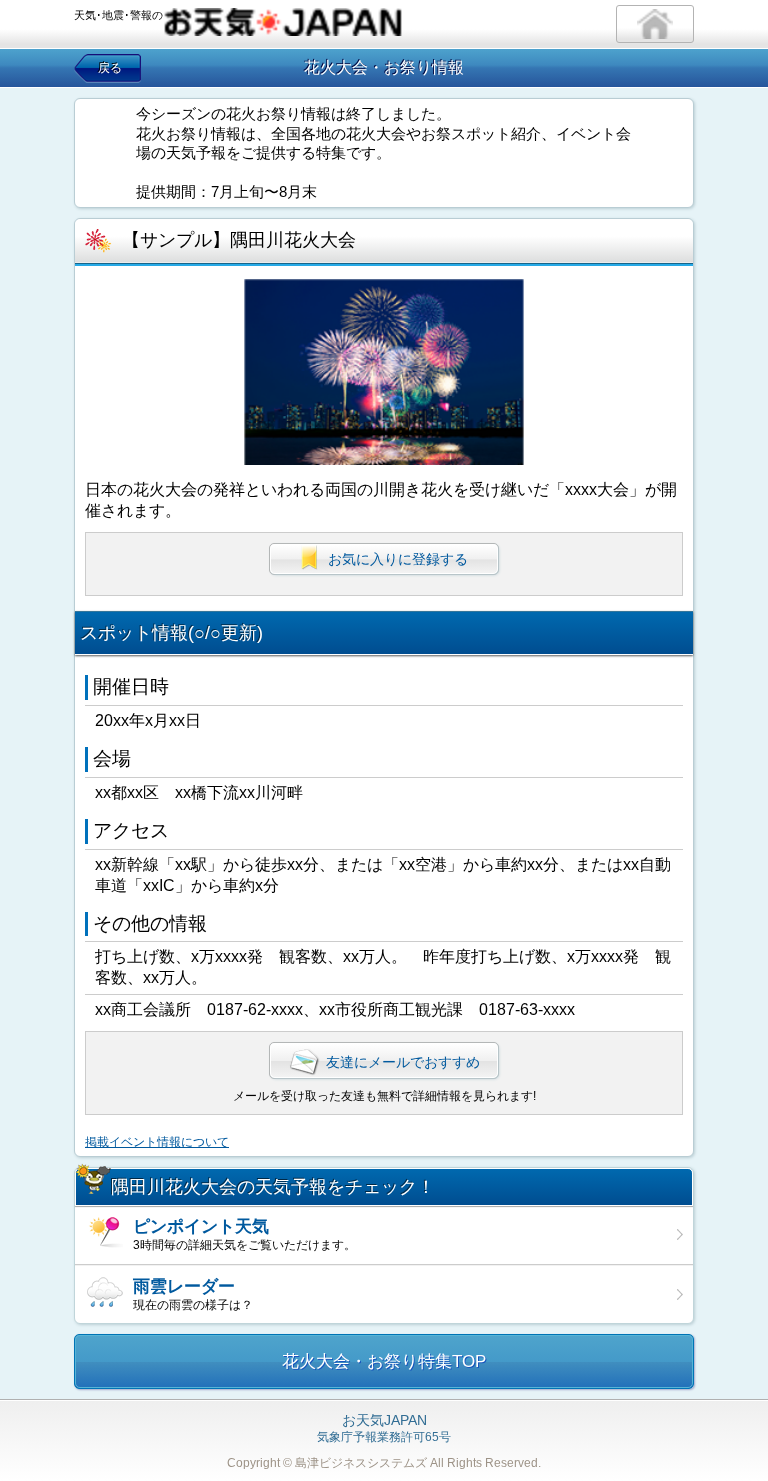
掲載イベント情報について (157, 1142)
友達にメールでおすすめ (403, 1062)
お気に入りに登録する (398, 559)
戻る (110, 68)
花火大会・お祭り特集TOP (384, 1361)
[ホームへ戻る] (655, 24)
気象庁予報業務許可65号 (384, 1429)
